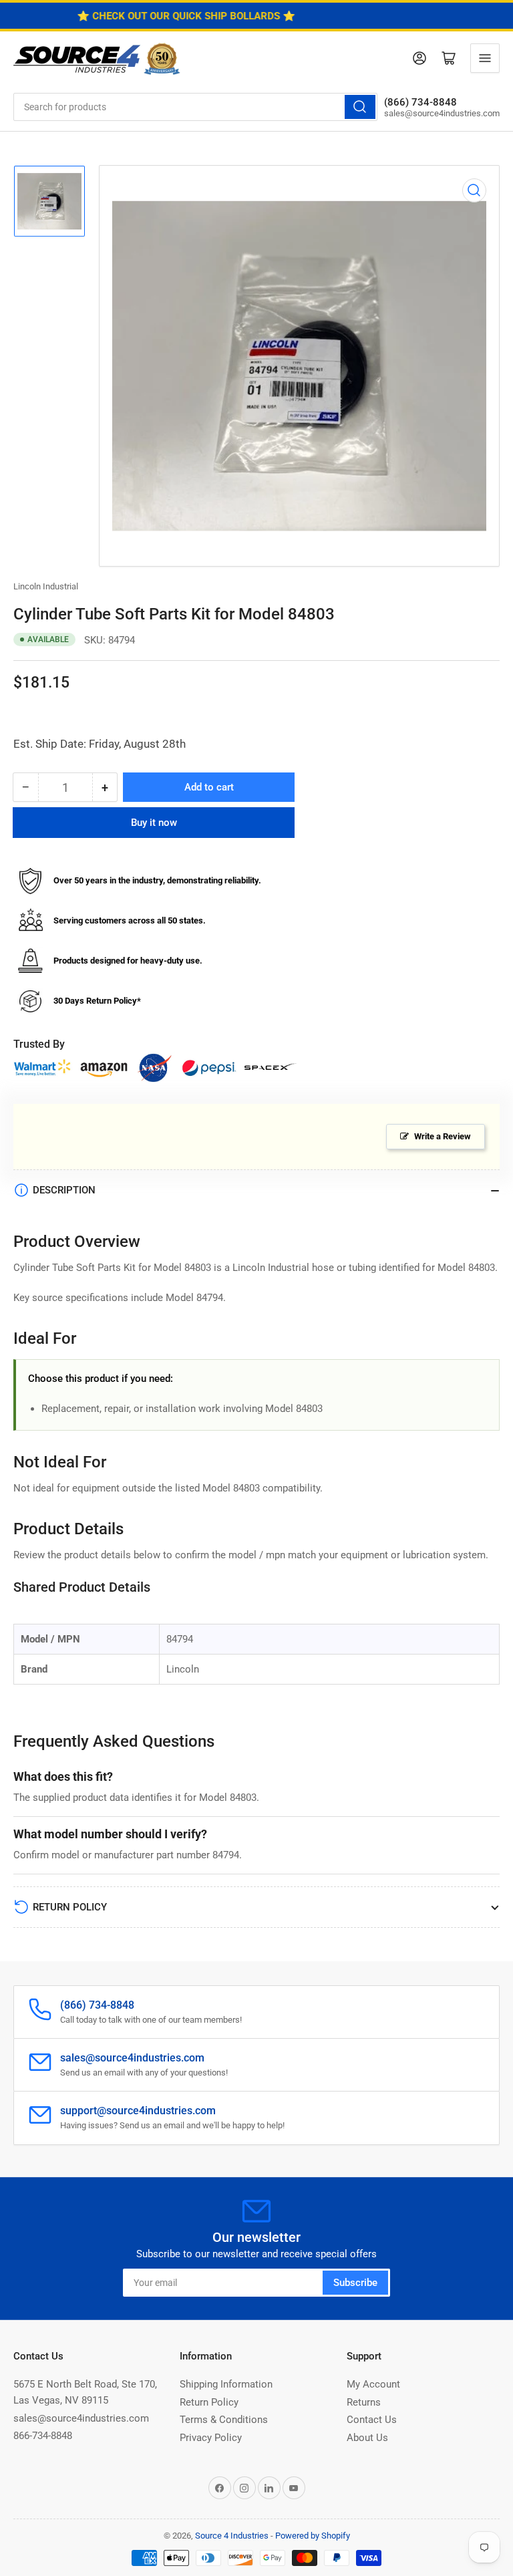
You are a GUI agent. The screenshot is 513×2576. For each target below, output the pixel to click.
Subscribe (355, 2283)
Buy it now (154, 823)
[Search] (360, 107)
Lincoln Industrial (46, 586)
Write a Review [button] (443, 1136)
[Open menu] (485, 58)
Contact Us (372, 2420)
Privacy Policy (211, 2438)
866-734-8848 (43, 2436)
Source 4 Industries (232, 2536)
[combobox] (195, 107)
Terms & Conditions (224, 2420)
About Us (367, 2438)
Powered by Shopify (313, 2536)
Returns (364, 2402)
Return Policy (209, 2402)
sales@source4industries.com (81, 2418)
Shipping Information (226, 2384)
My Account (373, 2384)
